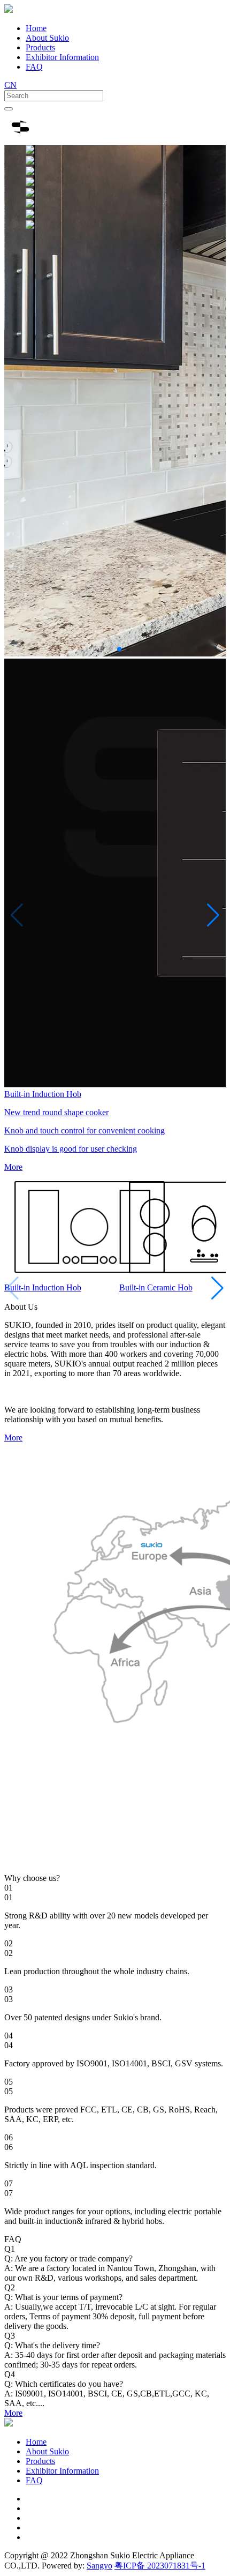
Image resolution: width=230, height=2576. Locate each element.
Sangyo (99, 2566)
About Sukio (47, 38)
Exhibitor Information (62, 57)
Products (40, 47)
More (13, 1438)
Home (36, 28)
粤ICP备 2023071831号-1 (160, 2566)
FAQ (34, 67)
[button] (102, 649)
